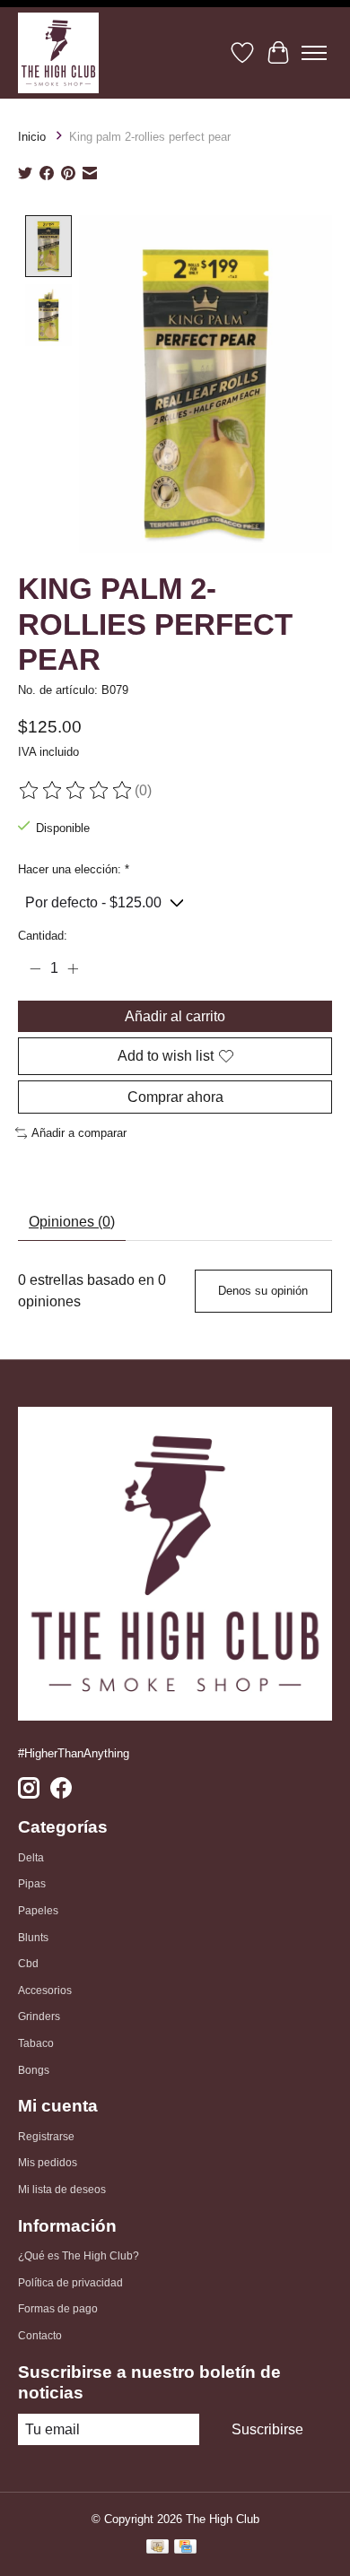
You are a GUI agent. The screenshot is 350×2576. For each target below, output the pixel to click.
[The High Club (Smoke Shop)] (58, 53)
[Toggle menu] (314, 53)
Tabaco (36, 2043)
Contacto (40, 2336)
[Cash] (157, 2549)
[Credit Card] (185, 2549)
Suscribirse (267, 2429)
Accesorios (45, 1991)
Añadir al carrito (175, 1016)
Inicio (32, 137)
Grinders (39, 2017)
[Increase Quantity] (73, 968)
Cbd (28, 1964)
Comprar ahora (175, 1097)
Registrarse (46, 2137)
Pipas (32, 1884)
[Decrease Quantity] (35, 968)
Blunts (33, 1938)
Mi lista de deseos (62, 2190)
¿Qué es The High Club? (79, 2256)
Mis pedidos (48, 2163)
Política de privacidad (70, 2283)
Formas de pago (58, 2309)
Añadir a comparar (79, 1133)
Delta (31, 1858)
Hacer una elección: (74, 869)
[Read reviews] (76, 791)
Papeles (38, 1911)
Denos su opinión (263, 1291)
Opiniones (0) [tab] (72, 1222)
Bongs (34, 2070)
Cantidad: (43, 936)
